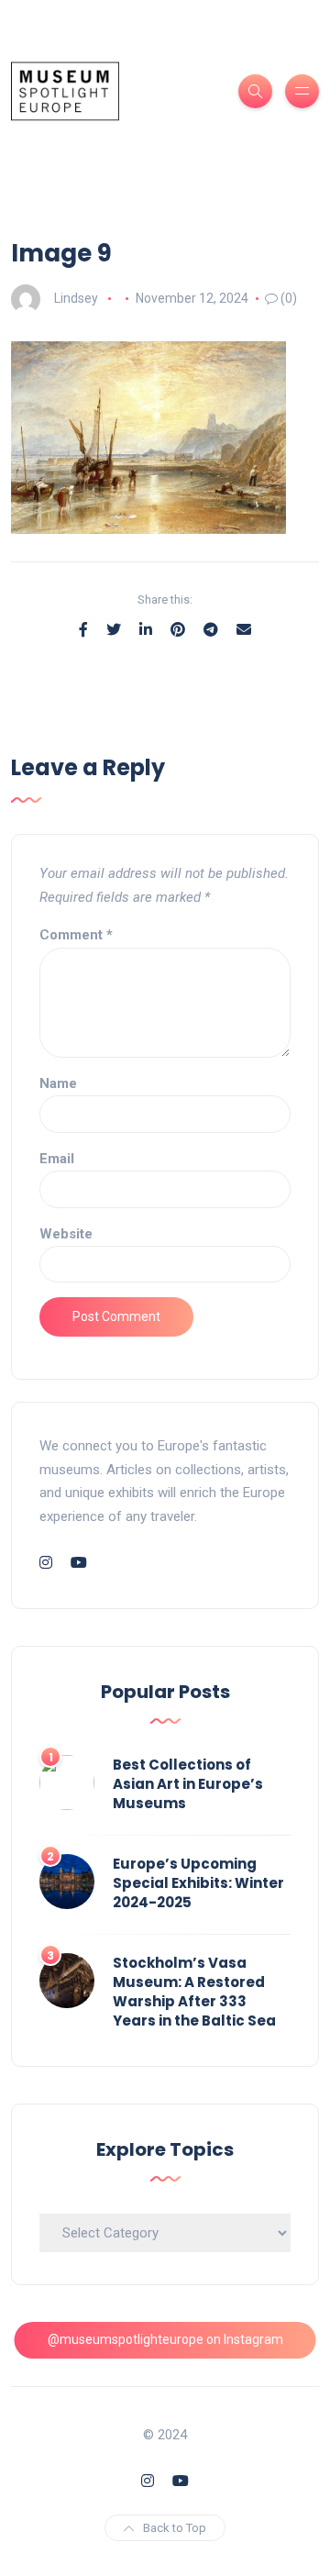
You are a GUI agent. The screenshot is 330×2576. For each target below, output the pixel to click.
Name (58, 1083)
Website (66, 1234)
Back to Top (175, 2528)
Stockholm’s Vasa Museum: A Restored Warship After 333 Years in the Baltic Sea (194, 1992)
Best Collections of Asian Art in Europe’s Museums (188, 1784)
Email (57, 1159)
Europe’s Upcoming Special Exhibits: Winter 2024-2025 (198, 1883)
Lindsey (76, 298)
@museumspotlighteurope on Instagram (165, 2339)
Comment (76, 935)
